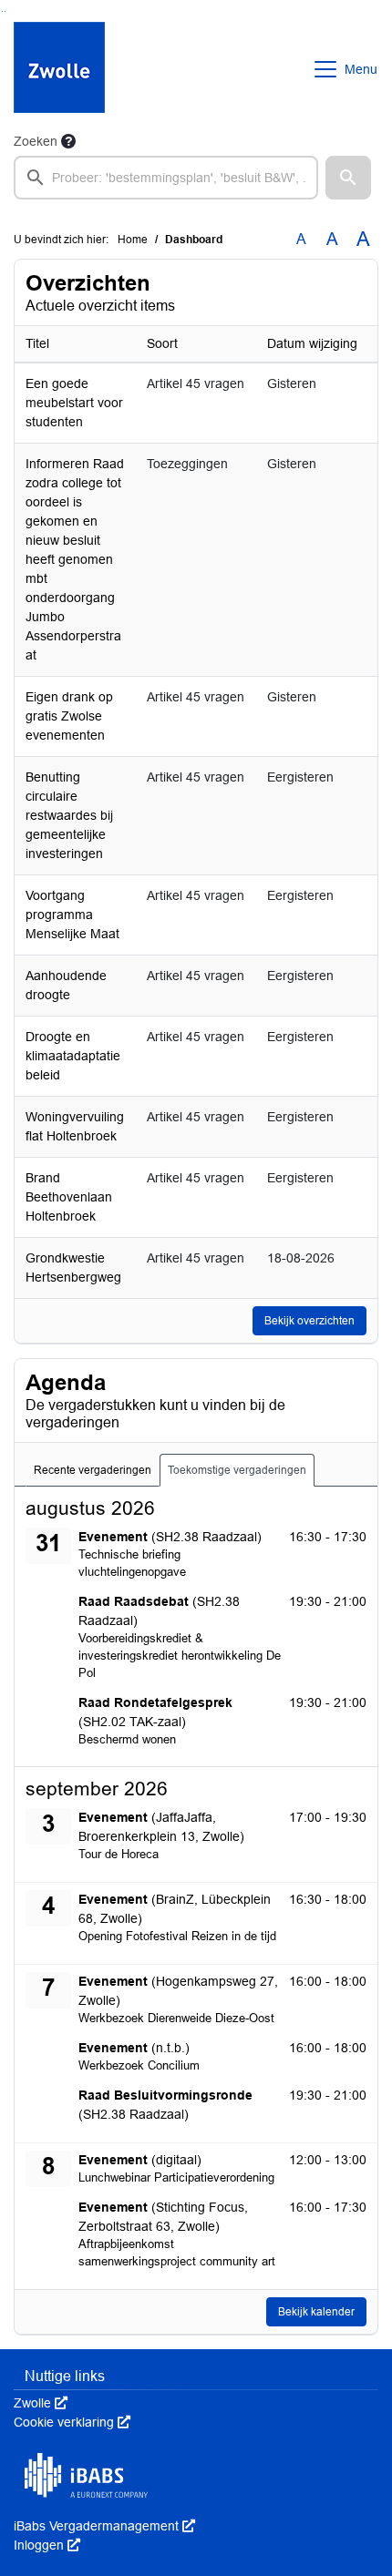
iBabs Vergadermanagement (104, 2526)
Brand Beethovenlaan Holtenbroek (69, 1197)
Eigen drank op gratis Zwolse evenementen (69, 716)
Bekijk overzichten (309, 1321)
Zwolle (41, 2403)
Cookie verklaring (72, 2422)
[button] (348, 178)
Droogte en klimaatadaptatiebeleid (73, 1056)
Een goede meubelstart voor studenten (74, 403)
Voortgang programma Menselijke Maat (72, 915)
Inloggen (47, 2545)
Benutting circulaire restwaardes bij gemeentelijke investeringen (69, 815)
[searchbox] (166, 178)
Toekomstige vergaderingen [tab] (237, 1470)
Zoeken (36, 141)
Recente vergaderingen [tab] (93, 1470)
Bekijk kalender (316, 2312)
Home (133, 240)
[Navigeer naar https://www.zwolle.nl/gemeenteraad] (59, 69)
